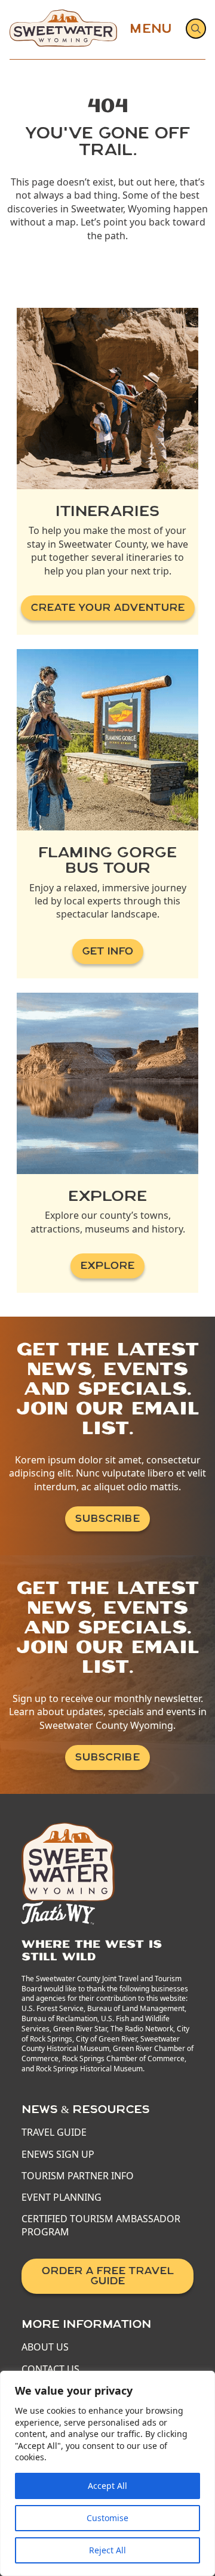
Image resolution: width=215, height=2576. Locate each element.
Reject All (107, 2550)
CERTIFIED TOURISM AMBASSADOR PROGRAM (101, 2225)
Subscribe (107, 1519)
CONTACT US (50, 2369)
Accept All (107, 2486)
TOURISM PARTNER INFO (78, 2176)
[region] (107, 2473)
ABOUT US (45, 2347)
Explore (107, 1266)
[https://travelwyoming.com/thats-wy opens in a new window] (58, 1911)
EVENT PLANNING (62, 2197)
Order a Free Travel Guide (108, 2276)
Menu (150, 29)
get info (108, 951)
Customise (107, 2518)
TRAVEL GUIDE (54, 2132)
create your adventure (108, 608)
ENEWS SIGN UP (58, 2154)
